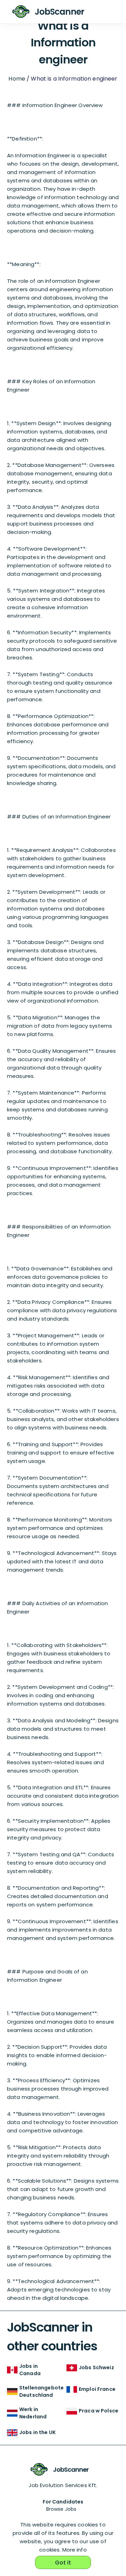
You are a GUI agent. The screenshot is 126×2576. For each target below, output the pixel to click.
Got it (63, 2563)
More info (75, 2550)
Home (17, 79)
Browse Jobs (61, 2509)
